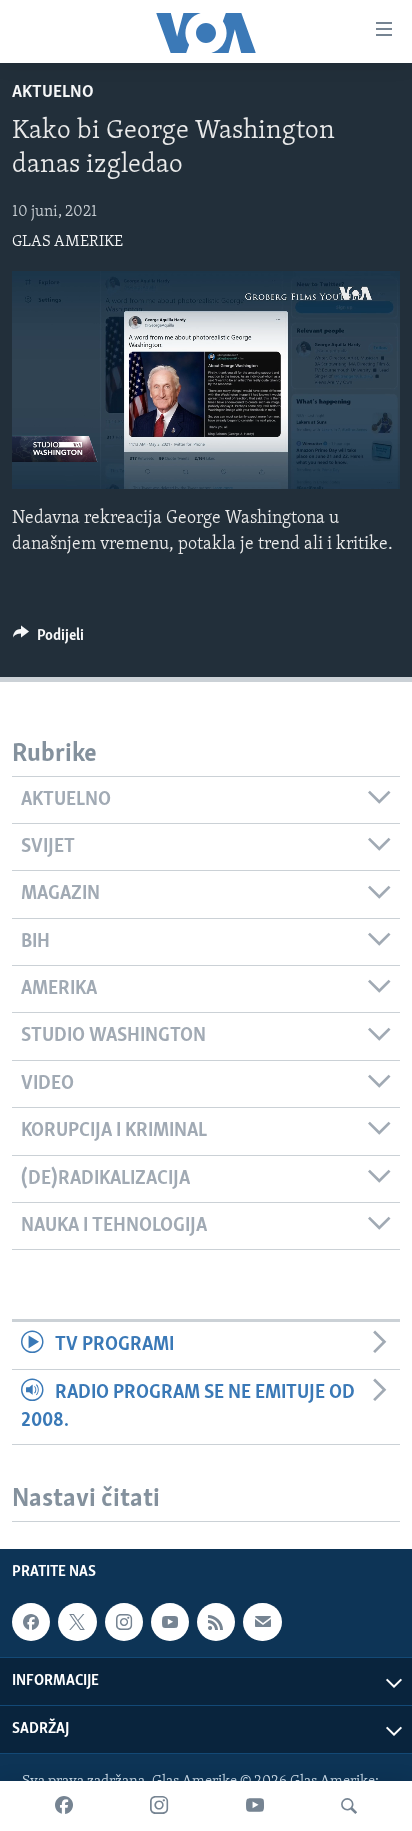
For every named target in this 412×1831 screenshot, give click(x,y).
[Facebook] (64, 1806)
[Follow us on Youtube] (170, 1622)
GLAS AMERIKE (67, 242)
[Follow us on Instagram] (124, 1622)
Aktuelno (53, 93)
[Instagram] (159, 1806)
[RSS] (216, 1622)
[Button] (48, 640)
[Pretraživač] (349, 1806)
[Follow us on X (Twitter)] (77, 1622)
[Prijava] (262, 1622)
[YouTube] (255, 1806)
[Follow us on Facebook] (31, 1622)
